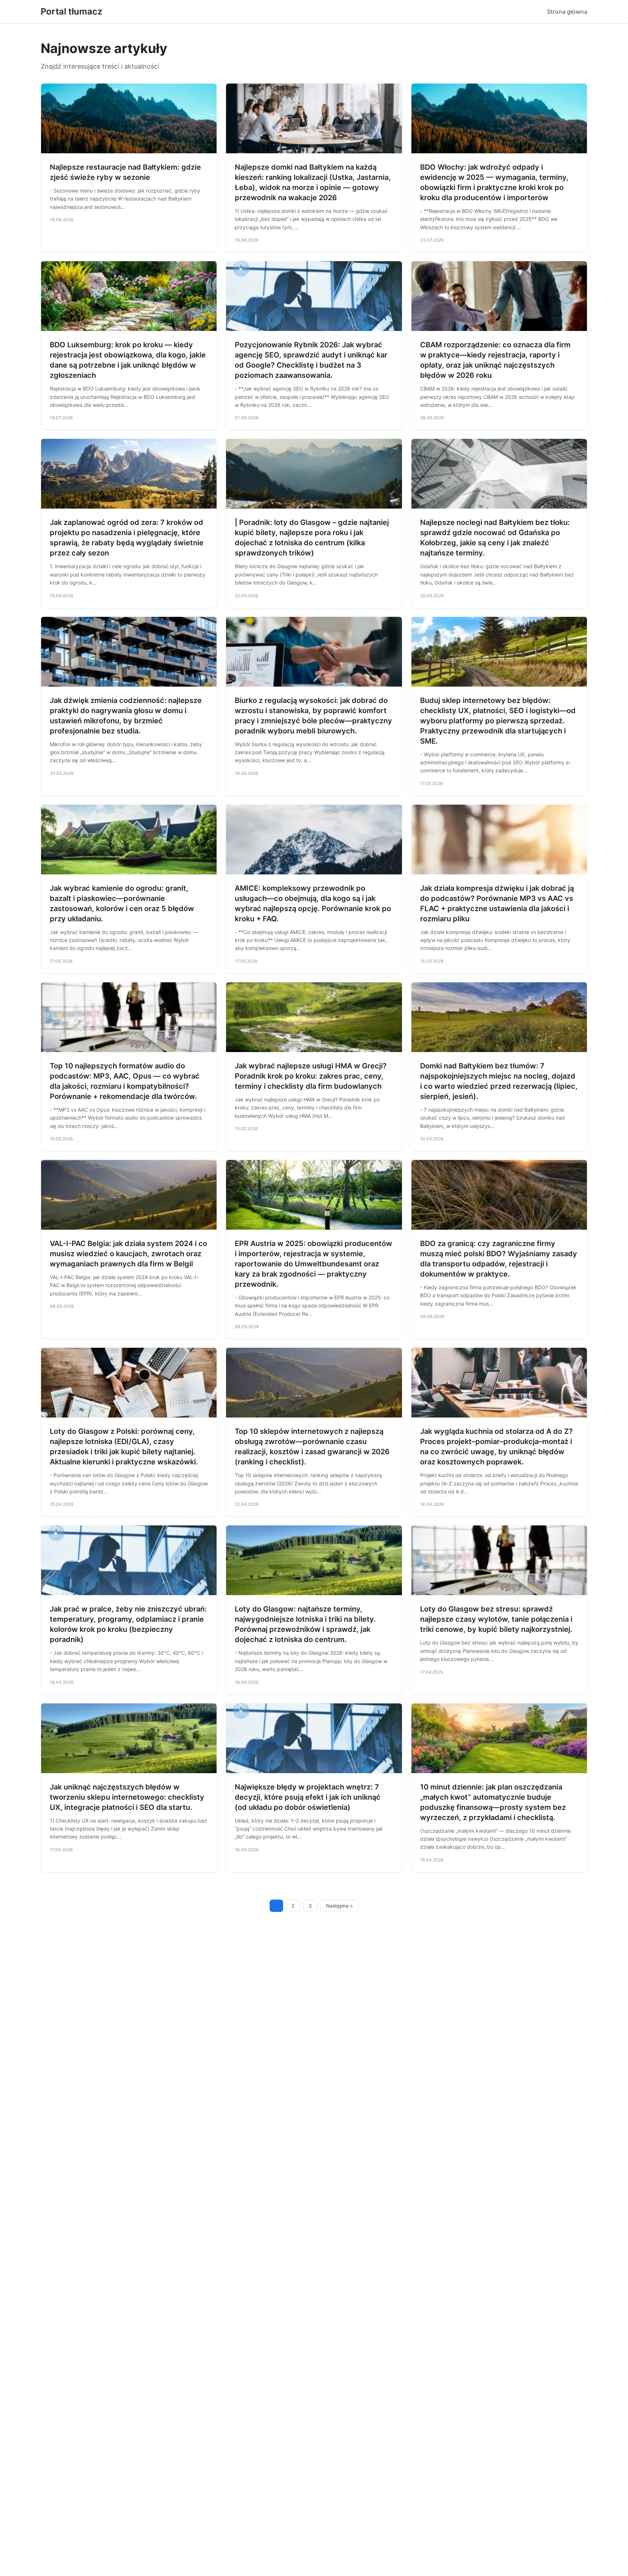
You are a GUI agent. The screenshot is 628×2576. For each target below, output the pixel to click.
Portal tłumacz (71, 11)
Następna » (339, 1906)
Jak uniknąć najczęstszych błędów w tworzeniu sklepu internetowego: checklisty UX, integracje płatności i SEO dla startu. (127, 1797)
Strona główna (567, 12)
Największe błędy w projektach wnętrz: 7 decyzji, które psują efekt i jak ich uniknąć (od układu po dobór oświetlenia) (308, 1797)
